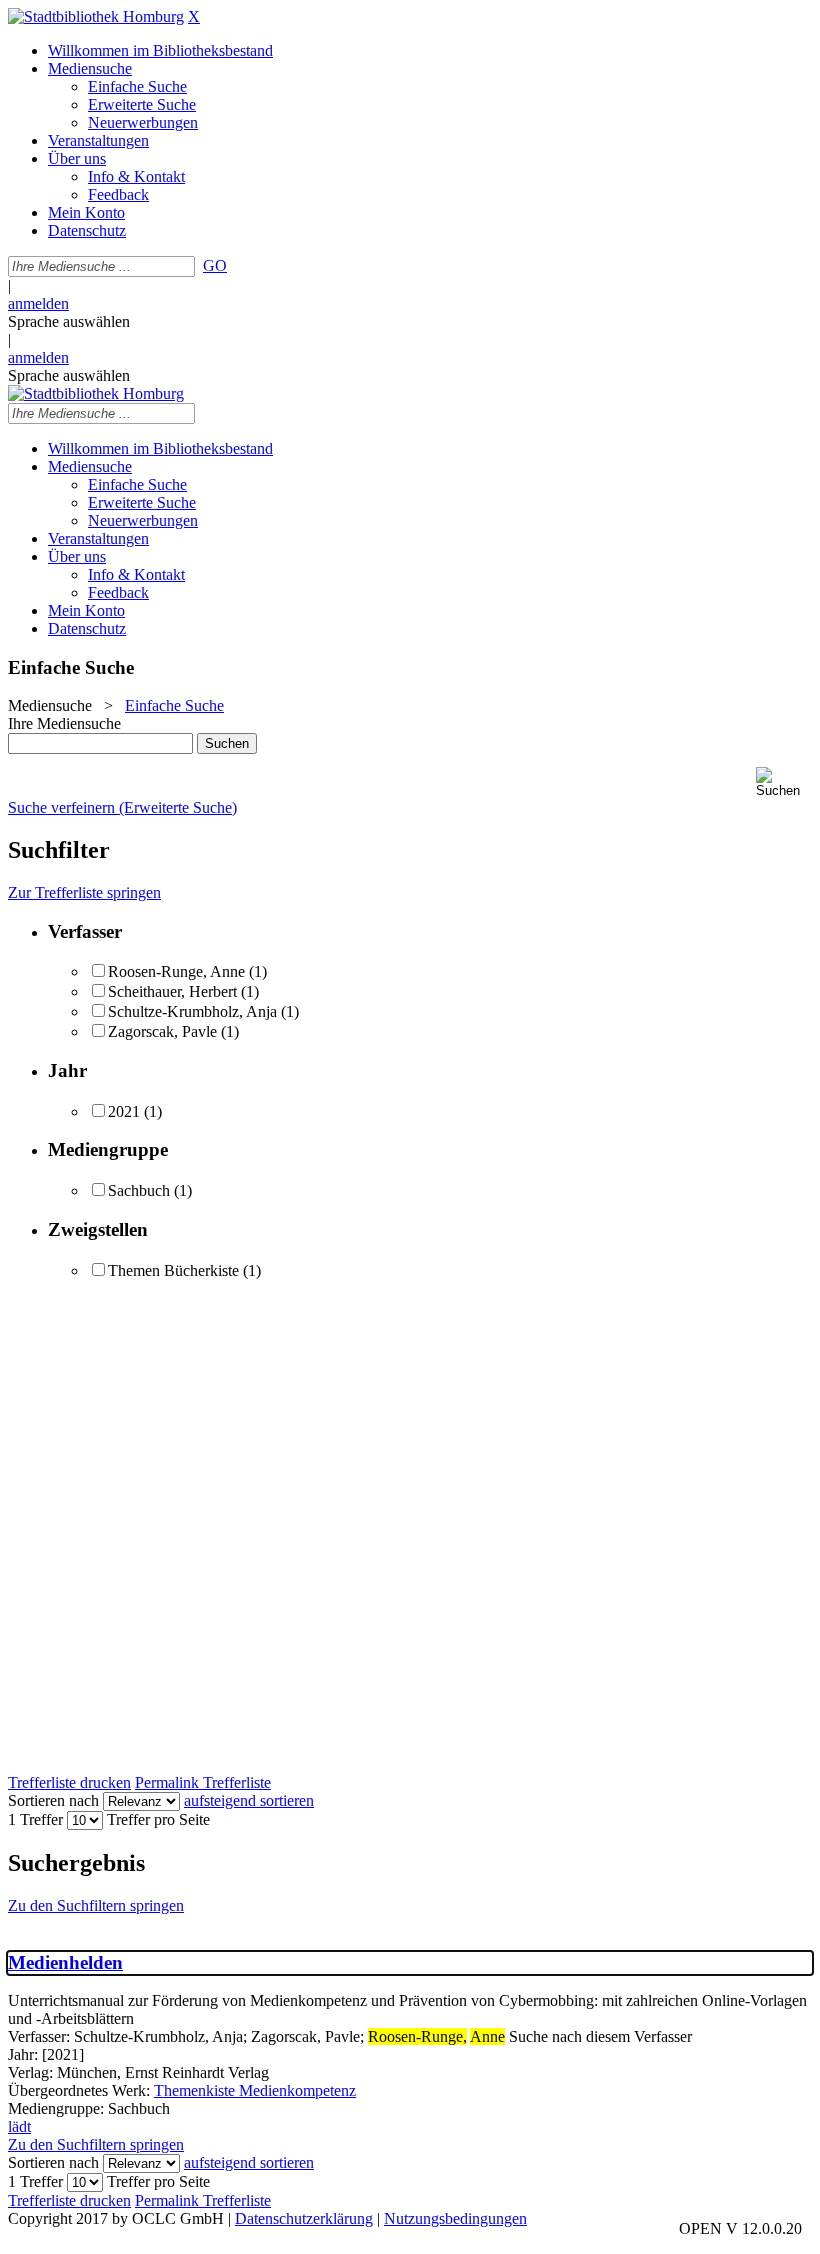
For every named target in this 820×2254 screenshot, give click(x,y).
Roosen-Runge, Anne (176, 971)
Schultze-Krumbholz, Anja (192, 1011)
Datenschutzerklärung (304, 2218)
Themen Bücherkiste (173, 1270)
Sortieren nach (53, 1800)
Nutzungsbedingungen (455, 2218)
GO (215, 265)
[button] (784, 782)
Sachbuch (139, 1190)
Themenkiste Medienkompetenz (255, 2090)
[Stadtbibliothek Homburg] (96, 16)
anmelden (38, 303)
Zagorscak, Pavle (162, 1031)
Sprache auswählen (69, 321)
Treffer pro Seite (158, 1819)
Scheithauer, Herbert (172, 991)
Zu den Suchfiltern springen (96, 1905)
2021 (124, 1111)
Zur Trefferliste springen (84, 892)
